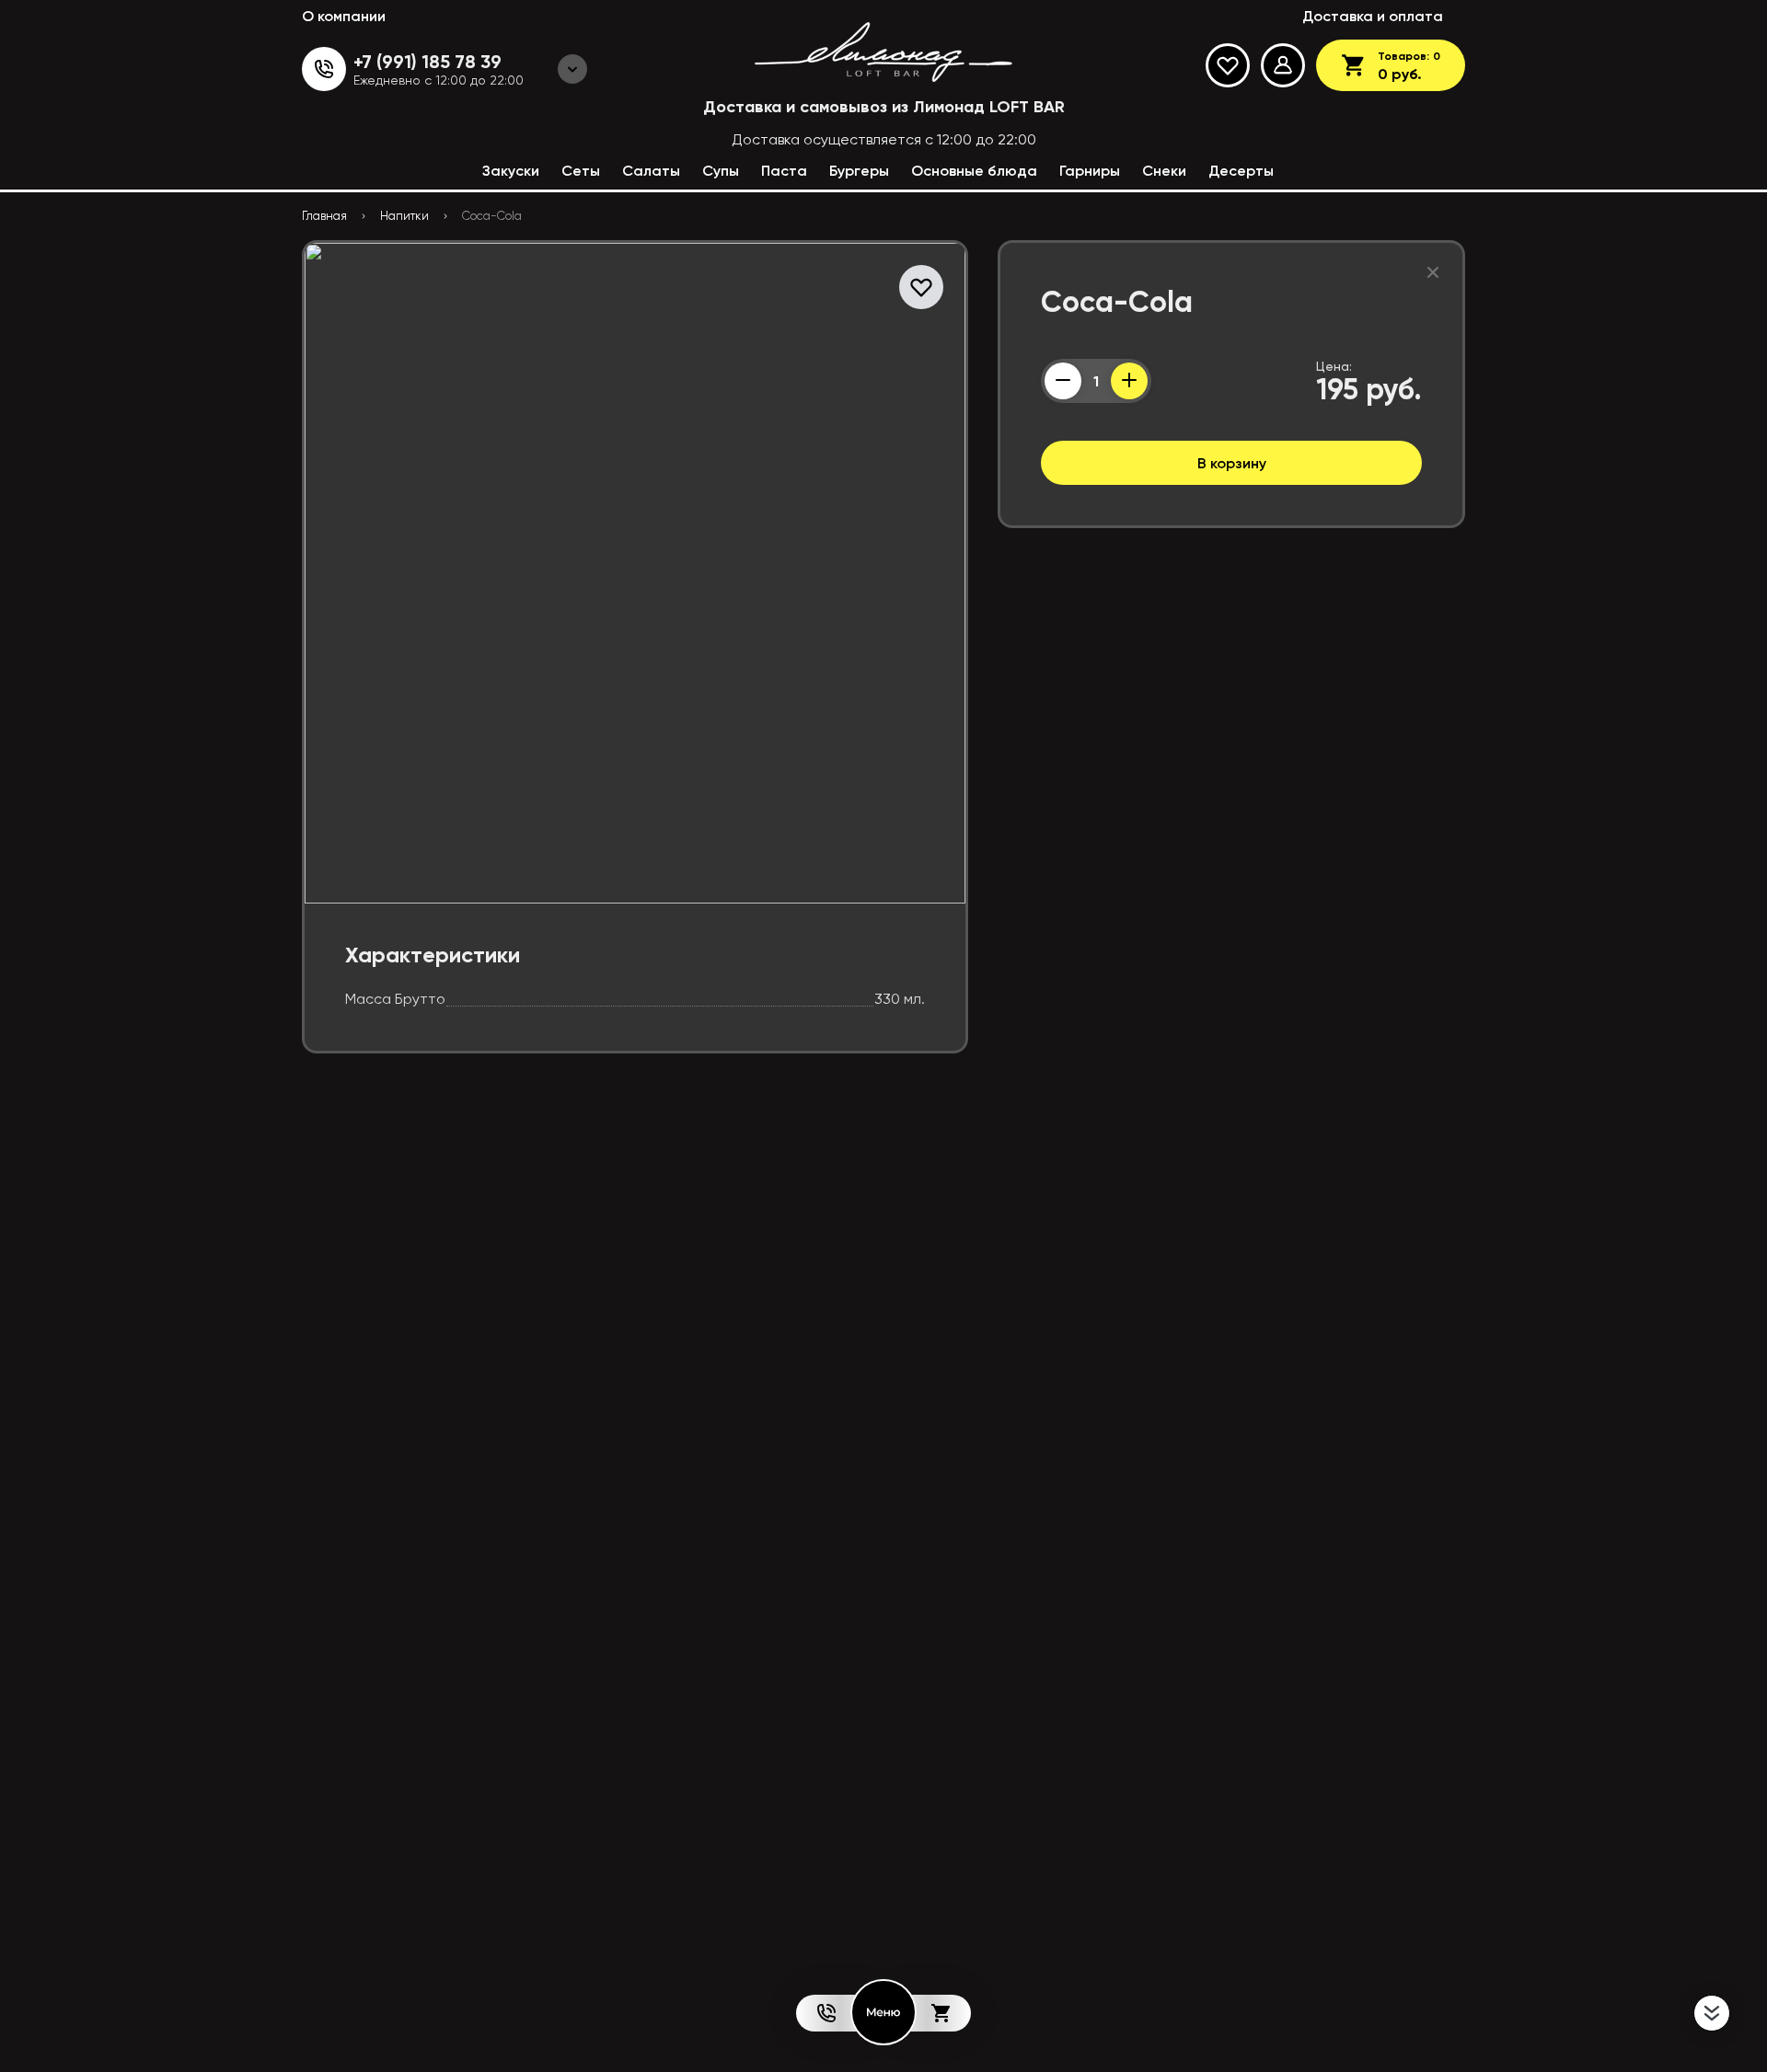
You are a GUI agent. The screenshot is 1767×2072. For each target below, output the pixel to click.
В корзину (1232, 463)
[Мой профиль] (1283, 65)
